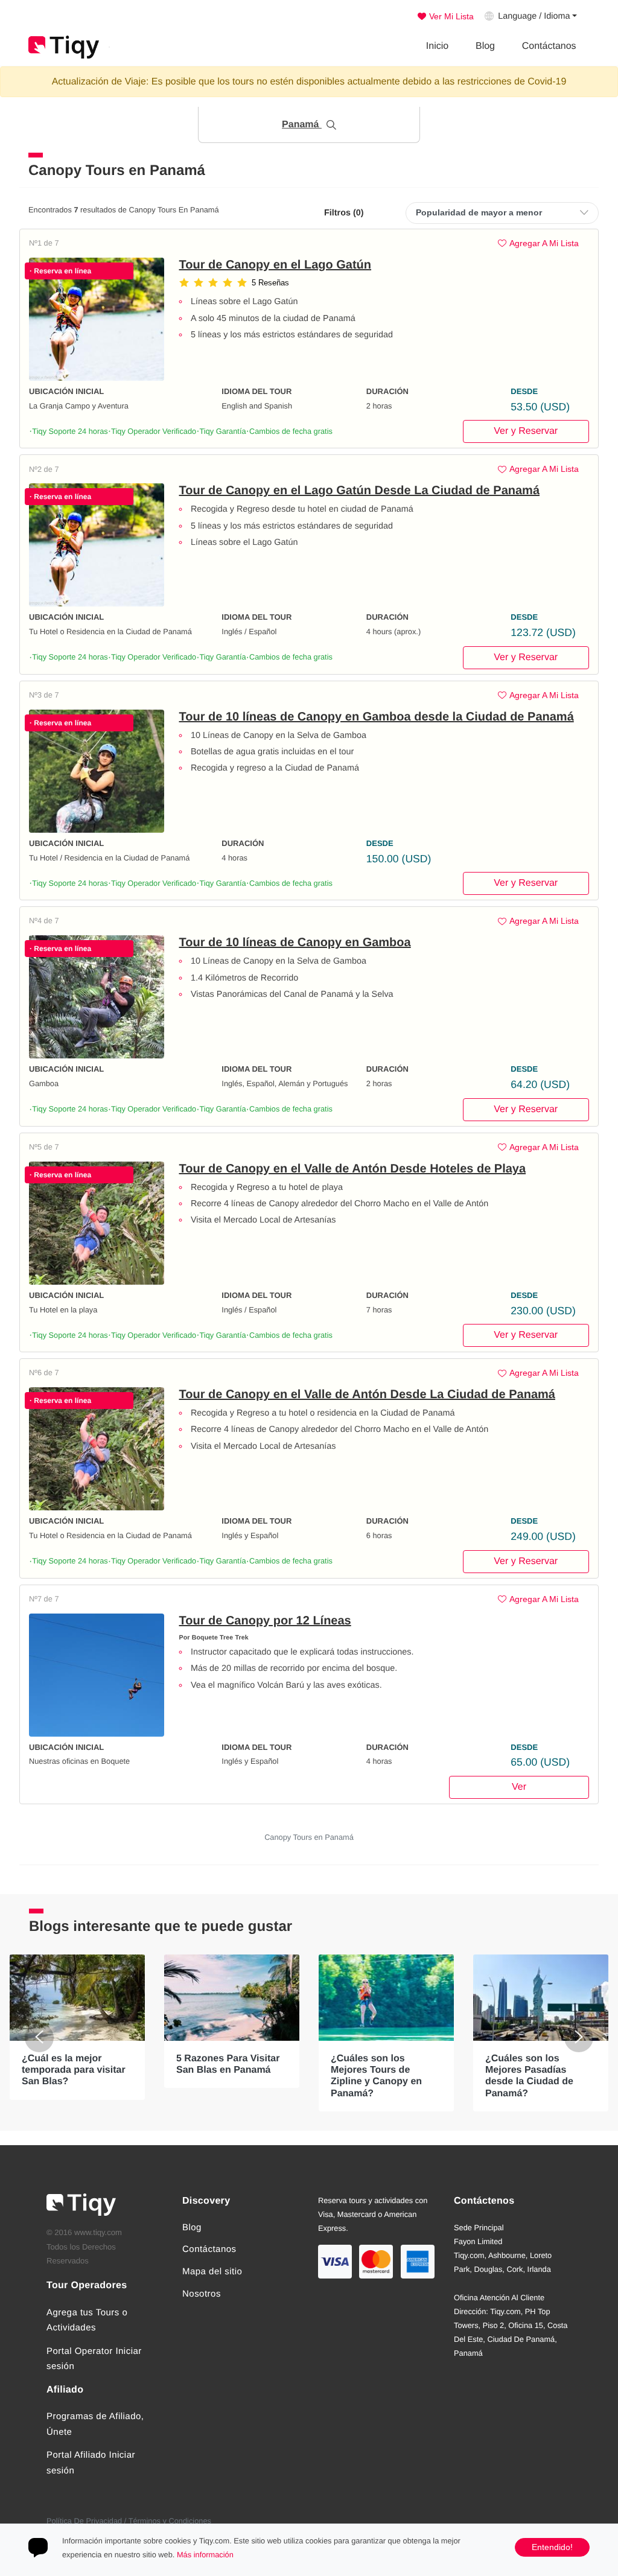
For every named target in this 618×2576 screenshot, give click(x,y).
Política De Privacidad (84, 2521)
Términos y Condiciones (170, 2521)
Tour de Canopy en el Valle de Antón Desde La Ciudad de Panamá (367, 1395)
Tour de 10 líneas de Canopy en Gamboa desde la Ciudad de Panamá (377, 717)
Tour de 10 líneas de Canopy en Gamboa (295, 943)
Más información (205, 2555)
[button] (309, 125)
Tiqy (64, 47)
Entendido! (552, 2547)
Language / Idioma (534, 16)
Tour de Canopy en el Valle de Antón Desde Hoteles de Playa (353, 1169)
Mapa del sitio (212, 2272)
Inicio (437, 46)
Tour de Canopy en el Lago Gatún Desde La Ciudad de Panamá (360, 491)
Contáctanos (549, 46)
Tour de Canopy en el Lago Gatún (276, 265)
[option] (77, 2027)
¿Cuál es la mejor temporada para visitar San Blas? (74, 2070)
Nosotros (202, 2294)
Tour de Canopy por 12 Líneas (265, 1621)
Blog (485, 46)
